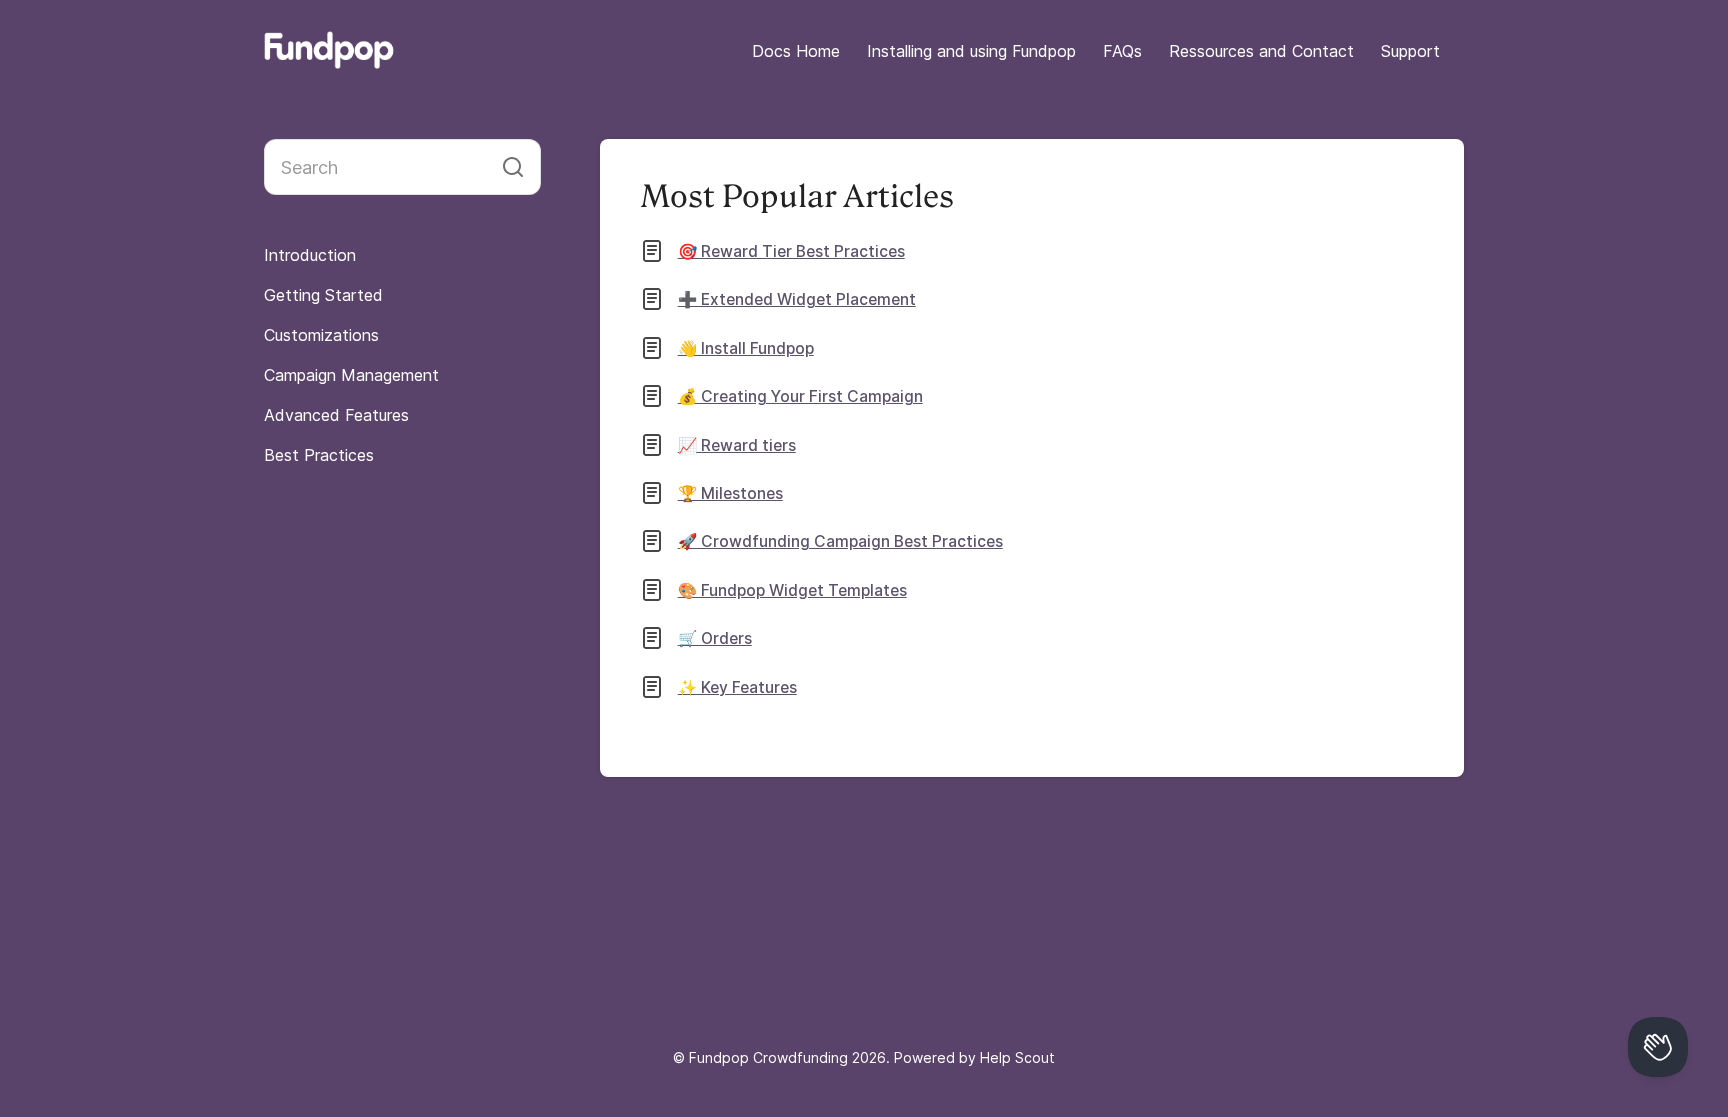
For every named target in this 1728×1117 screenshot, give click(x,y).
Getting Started (323, 295)
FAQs (1122, 51)
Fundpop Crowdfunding (768, 1057)
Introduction (310, 255)
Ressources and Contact (1261, 51)
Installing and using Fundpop (971, 51)
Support (1410, 51)
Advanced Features (336, 415)
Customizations (321, 335)
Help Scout (1017, 1057)
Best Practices (319, 455)
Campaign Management (351, 375)
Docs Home (796, 51)
